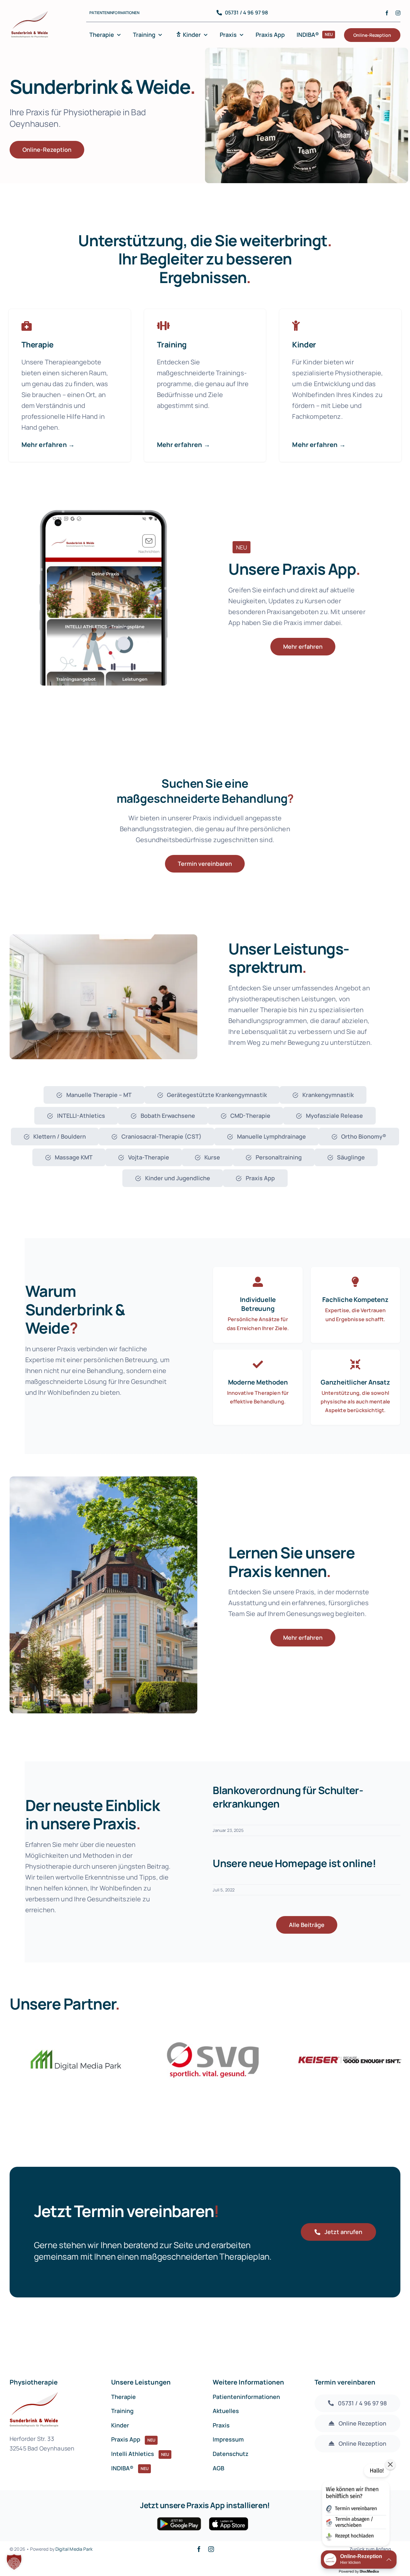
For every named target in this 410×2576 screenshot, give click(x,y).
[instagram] (398, 13)
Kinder (304, 344)
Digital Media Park (74, 2549)
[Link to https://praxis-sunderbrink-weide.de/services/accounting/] (27, 326)
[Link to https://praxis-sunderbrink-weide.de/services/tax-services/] (163, 326)
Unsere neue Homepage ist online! (294, 1863)
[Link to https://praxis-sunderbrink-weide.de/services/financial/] (296, 326)
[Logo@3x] (30, 12)
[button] (14, 2562)
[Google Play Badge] (179, 2520)
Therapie (37, 344)
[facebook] (387, 13)
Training (172, 344)
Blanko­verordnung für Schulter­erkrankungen (288, 1797)
